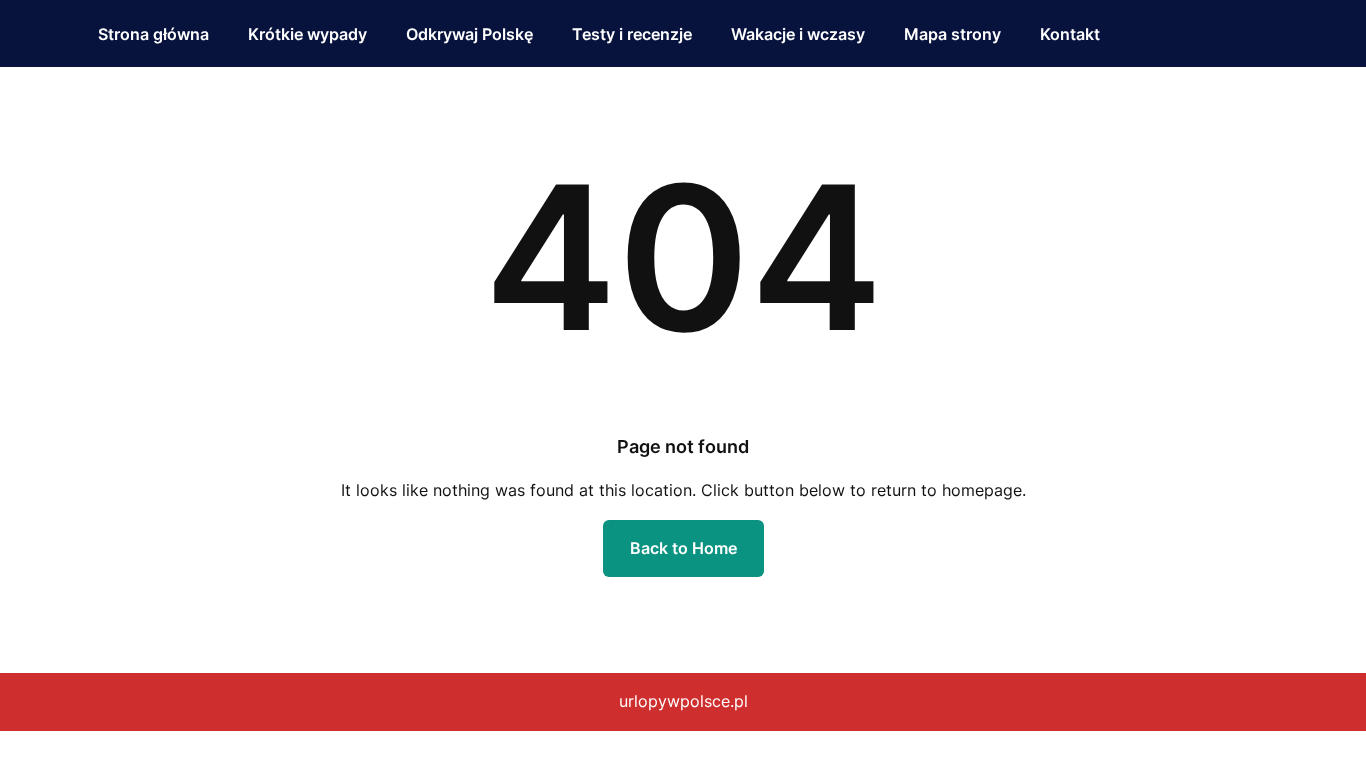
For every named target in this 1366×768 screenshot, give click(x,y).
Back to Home (683, 548)
